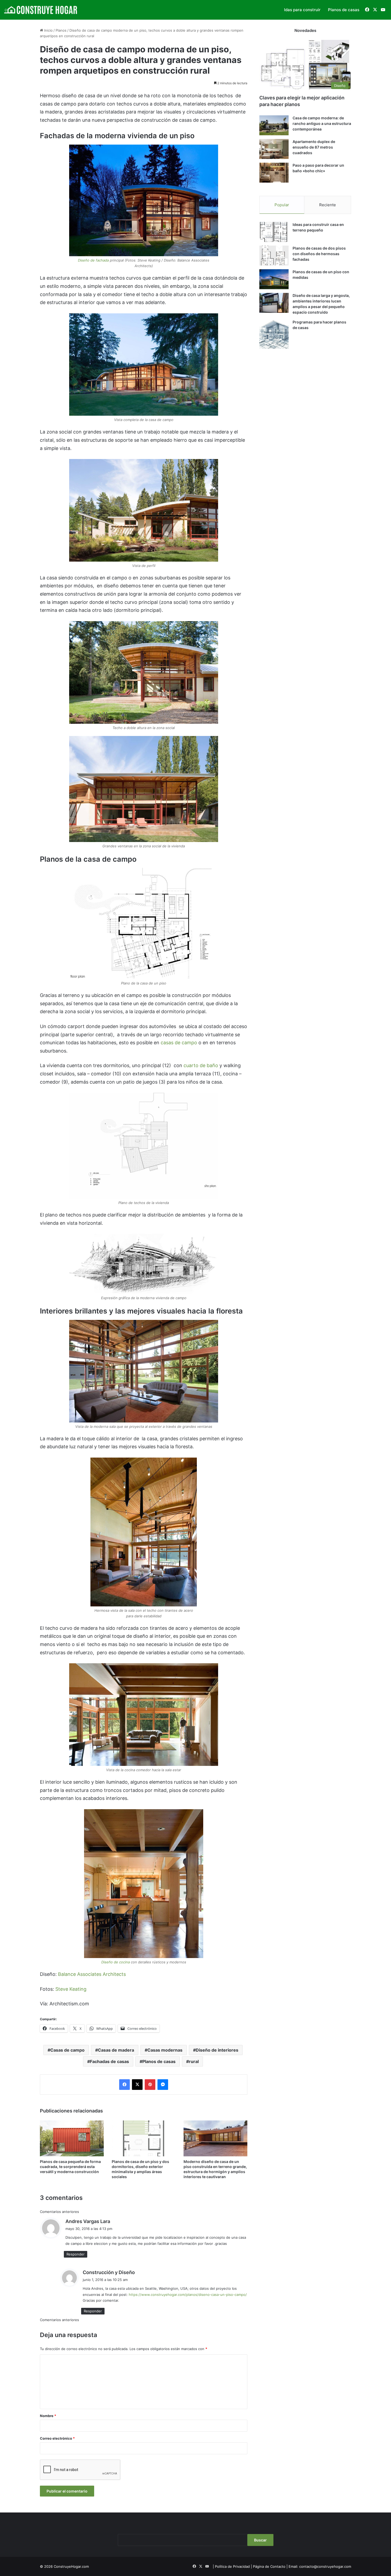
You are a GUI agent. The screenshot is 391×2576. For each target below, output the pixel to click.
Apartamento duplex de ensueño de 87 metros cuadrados (314, 147)
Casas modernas (165, 2050)
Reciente (328, 205)
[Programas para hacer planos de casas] (274, 334)
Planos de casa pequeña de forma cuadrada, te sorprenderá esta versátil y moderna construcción (70, 2167)
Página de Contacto (269, 2566)
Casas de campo (67, 2050)
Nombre (48, 2416)
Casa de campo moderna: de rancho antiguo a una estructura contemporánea (322, 123)
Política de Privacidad (232, 2566)
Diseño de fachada (93, 260)
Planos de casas (344, 10)
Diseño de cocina (116, 1962)
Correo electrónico (57, 2438)
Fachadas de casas (109, 2061)
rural (194, 2061)
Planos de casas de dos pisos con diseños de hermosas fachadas (319, 254)
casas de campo (179, 1043)
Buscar (260, 2540)
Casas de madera (116, 2050)
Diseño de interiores (217, 2050)
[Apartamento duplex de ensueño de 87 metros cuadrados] (274, 149)
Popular (282, 205)
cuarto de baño (201, 1065)
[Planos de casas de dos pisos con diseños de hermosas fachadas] (274, 256)
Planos (61, 30)
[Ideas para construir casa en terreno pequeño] (274, 232)
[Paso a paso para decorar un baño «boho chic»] (274, 173)
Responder (76, 2254)
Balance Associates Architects (92, 1974)
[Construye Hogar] (41, 10)
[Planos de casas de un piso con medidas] (274, 279)
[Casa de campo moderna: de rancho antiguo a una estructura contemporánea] (274, 125)
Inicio (48, 30)
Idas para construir (302, 10)
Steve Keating (71, 1989)
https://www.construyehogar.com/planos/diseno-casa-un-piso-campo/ (188, 2295)
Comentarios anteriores (59, 2212)
